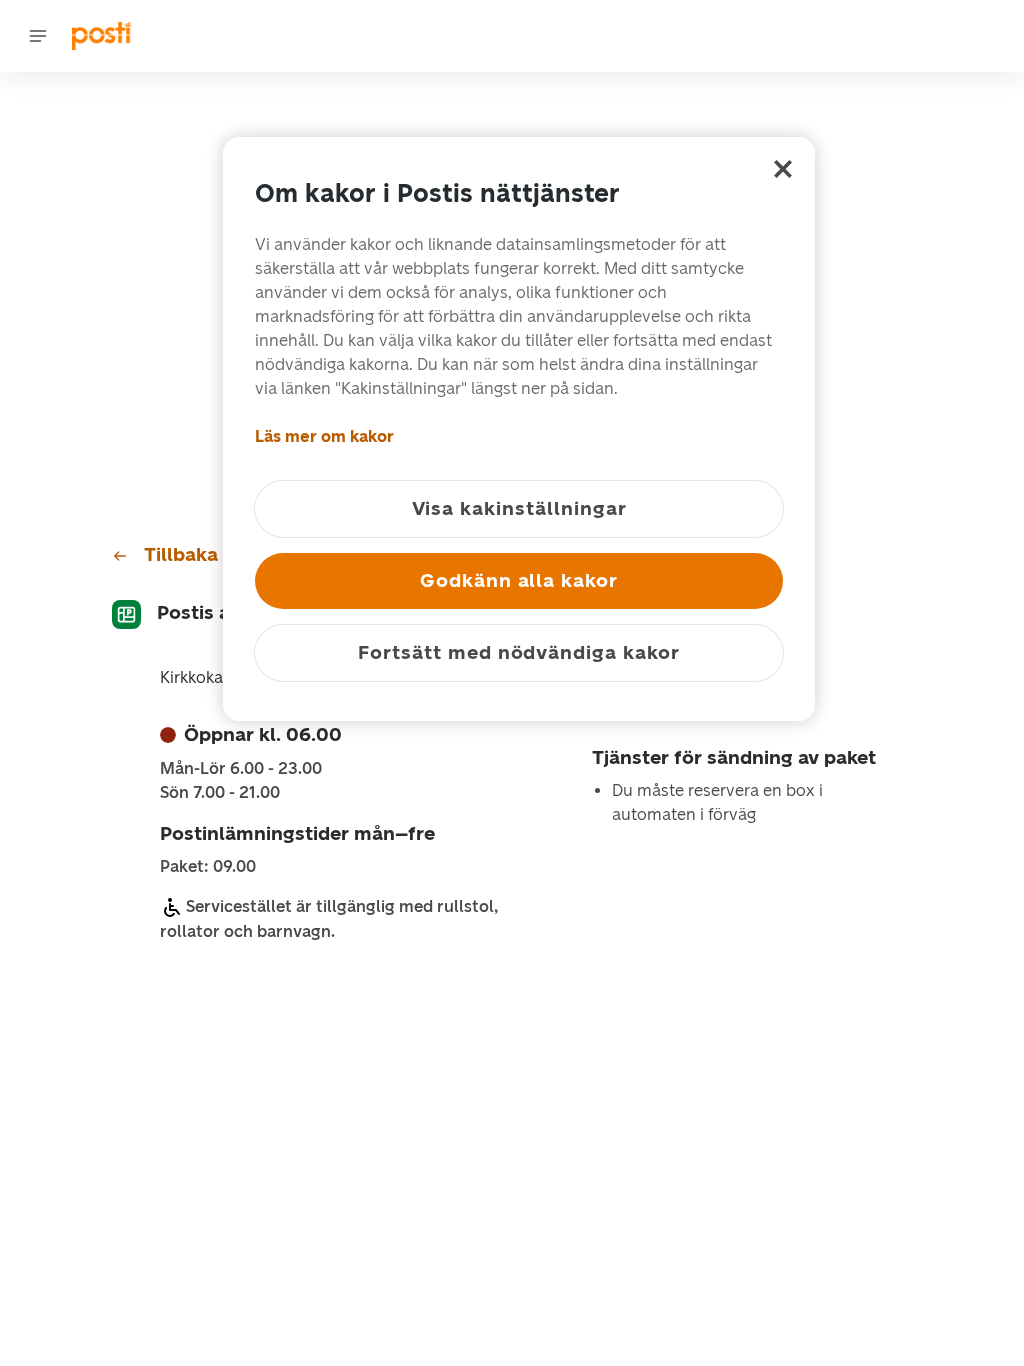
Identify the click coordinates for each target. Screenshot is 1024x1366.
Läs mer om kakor (324, 436)
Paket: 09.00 (208, 867)
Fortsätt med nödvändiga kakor (519, 652)
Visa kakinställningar (519, 508)
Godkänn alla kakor (519, 580)
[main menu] (38, 36)
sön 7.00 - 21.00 (220, 793)
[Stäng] (783, 169)
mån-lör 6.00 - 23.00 (241, 769)
